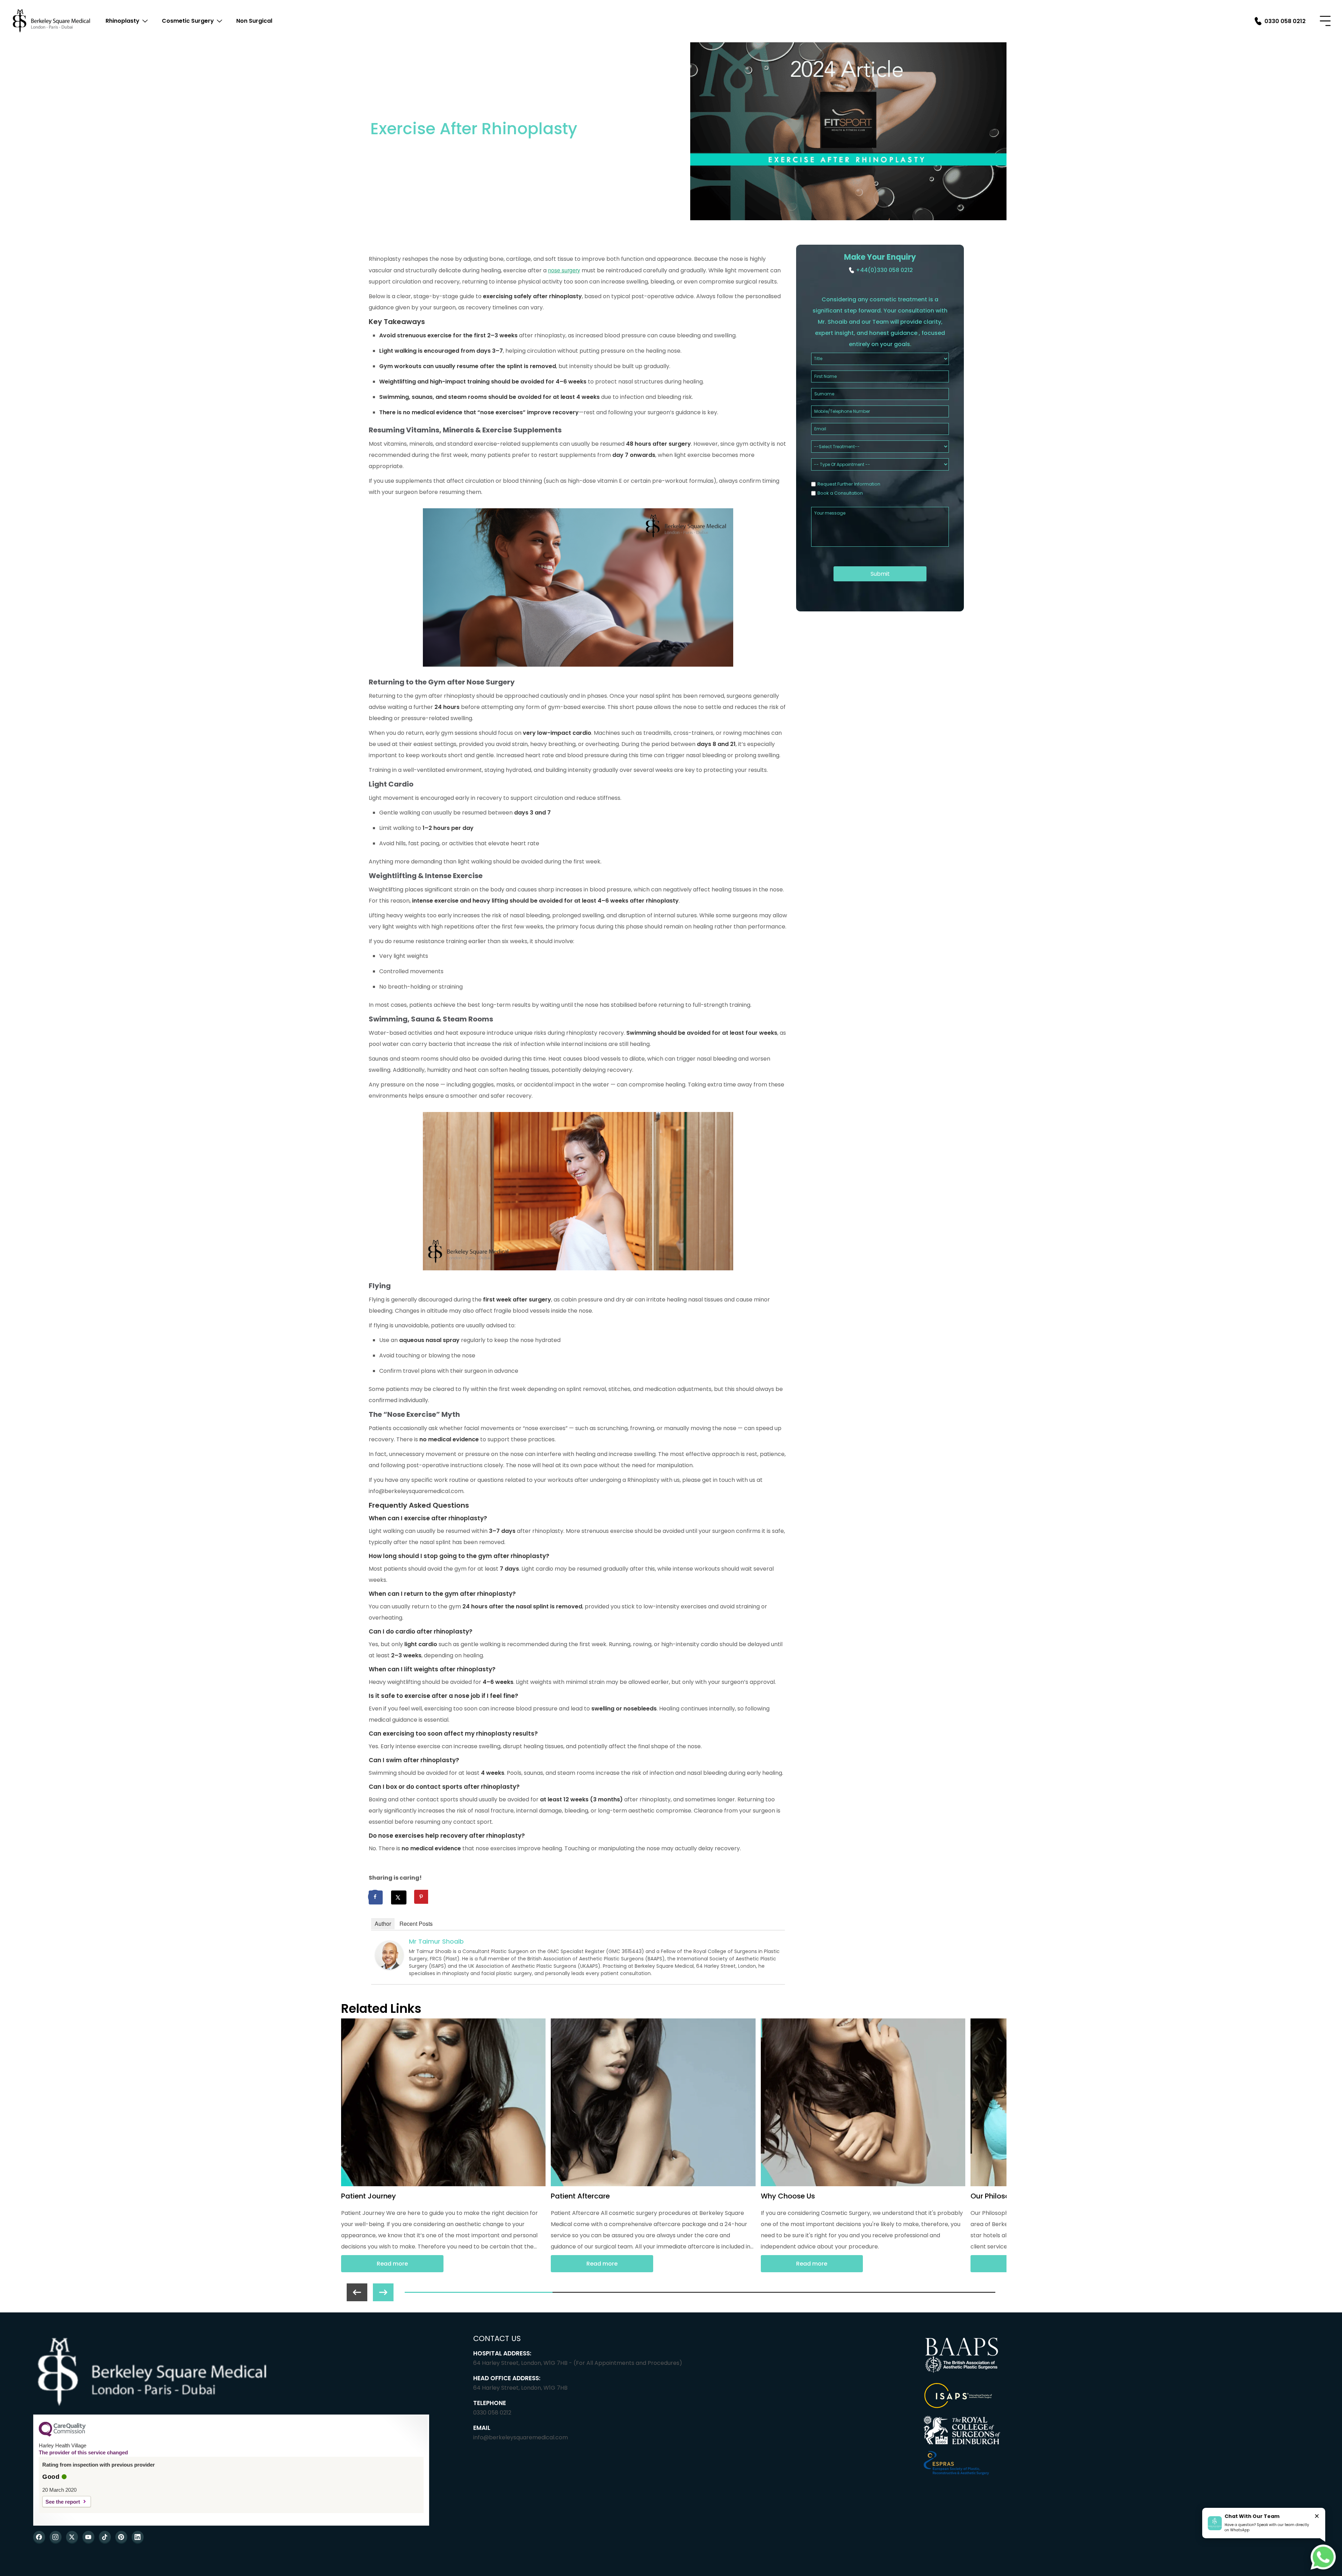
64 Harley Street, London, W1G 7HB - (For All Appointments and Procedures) (578, 2363)
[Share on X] (399, 1897)
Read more (392, 2264)
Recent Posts (416, 1924)
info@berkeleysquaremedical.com (521, 2437)
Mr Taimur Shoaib (436, 1941)
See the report (63, 2502)
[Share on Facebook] (376, 1897)
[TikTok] (105, 2537)
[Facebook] (39, 2537)
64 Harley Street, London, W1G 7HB (520, 2388)
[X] (72, 2537)
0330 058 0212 (492, 2413)
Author (383, 1924)
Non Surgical (254, 21)
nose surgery (564, 270)
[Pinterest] (121, 2537)
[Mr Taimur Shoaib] (389, 1967)
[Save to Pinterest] (422, 1897)
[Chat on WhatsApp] (1323, 2557)
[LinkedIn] (138, 2537)
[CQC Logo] (62, 2435)
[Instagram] (56, 2537)
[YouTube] (88, 2537)
